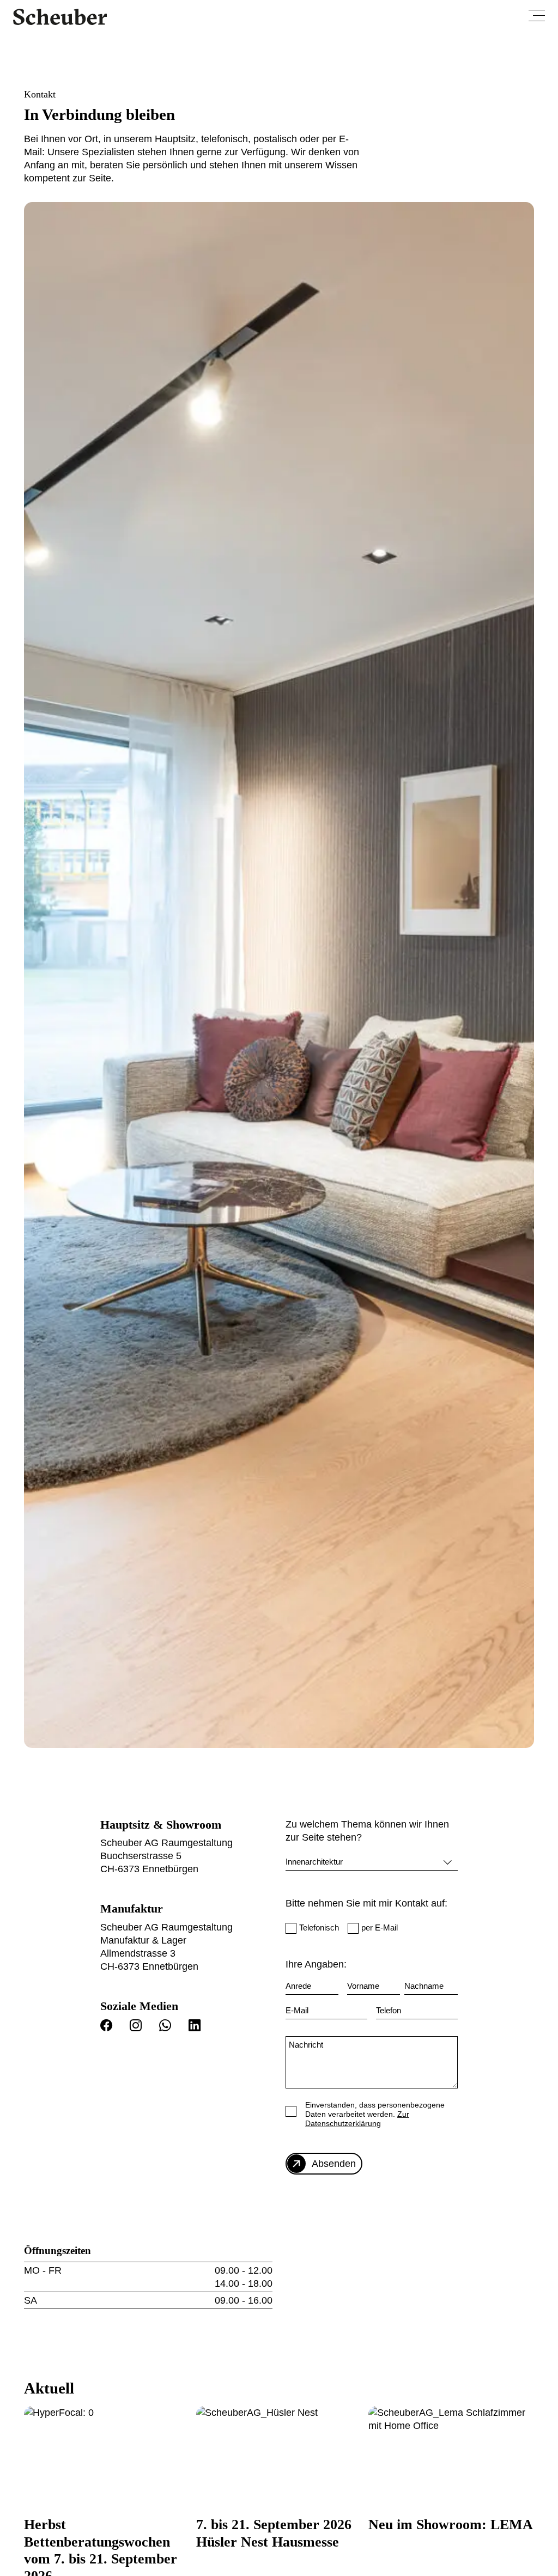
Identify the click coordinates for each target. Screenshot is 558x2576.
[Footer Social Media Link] (111, 2028)
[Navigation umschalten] (537, 16)
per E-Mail (380, 1928)
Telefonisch (319, 1928)
